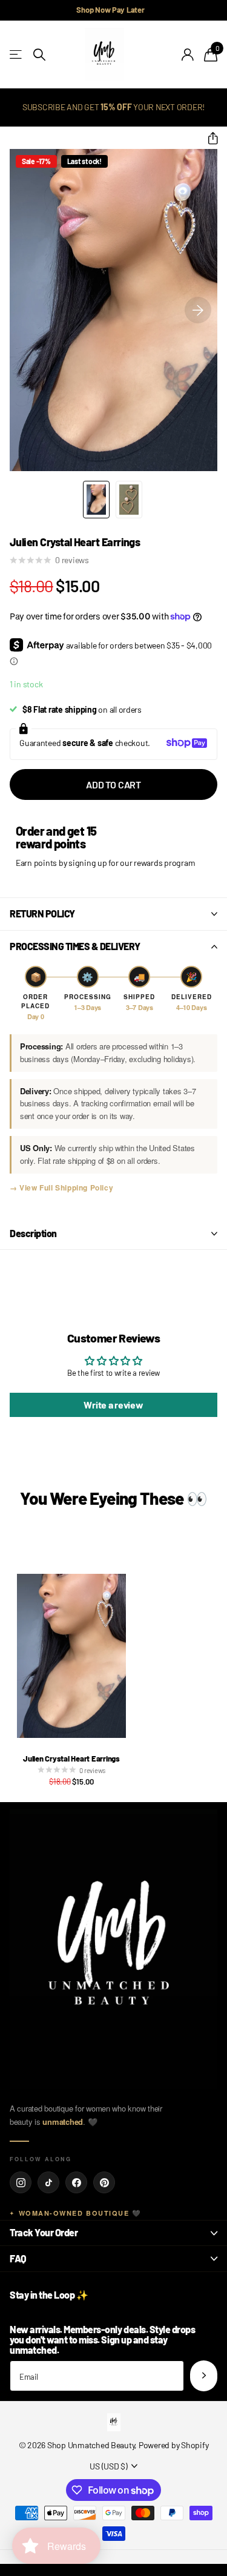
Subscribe (204, 2376)
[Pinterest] (104, 2182)
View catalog (17, 55)
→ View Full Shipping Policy (61, 1187)
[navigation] (96, 500)
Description (33, 1233)
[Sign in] (188, 54)
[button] (208, 139)
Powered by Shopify (173, 2445)
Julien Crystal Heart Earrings (71, 1759)
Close (113, 2233)
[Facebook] (76, 2182)
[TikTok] (48, 2182)
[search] (39, 55)
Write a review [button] (113, 1405)
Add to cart (113, 784)
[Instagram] (21, 2182)
